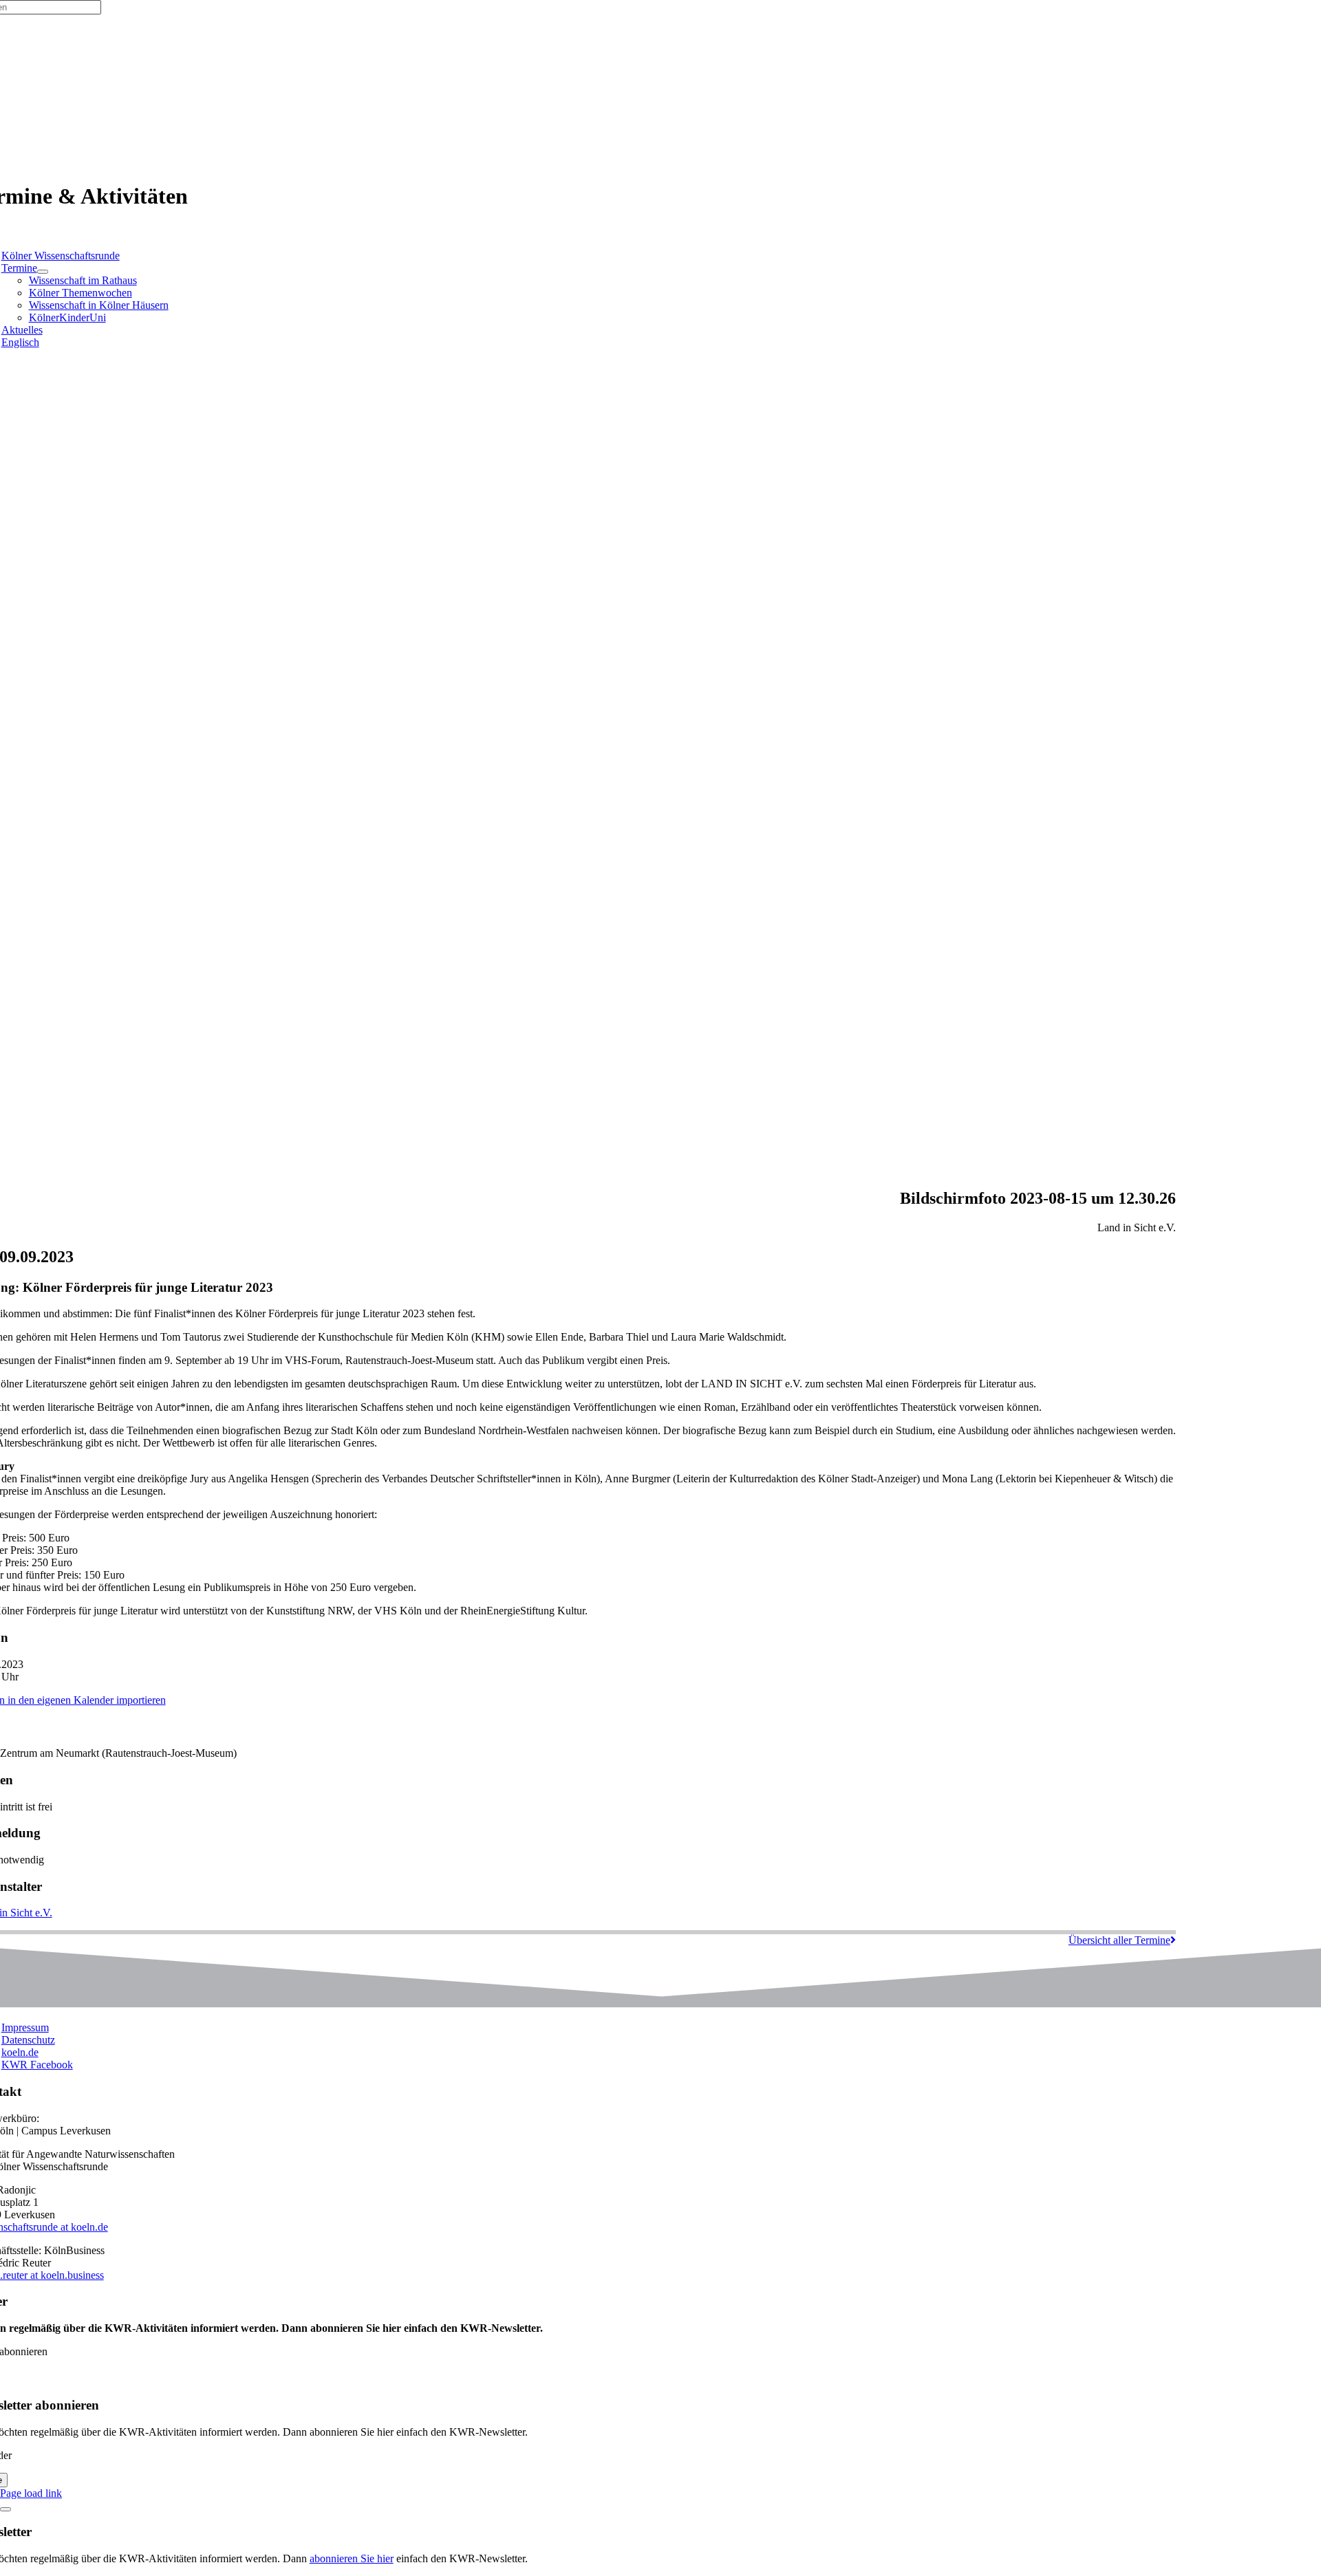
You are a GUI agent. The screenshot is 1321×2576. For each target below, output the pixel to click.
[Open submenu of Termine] (43, 272)
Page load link (31, 2493)
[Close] (6, 2509)
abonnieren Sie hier (352, 2558)
